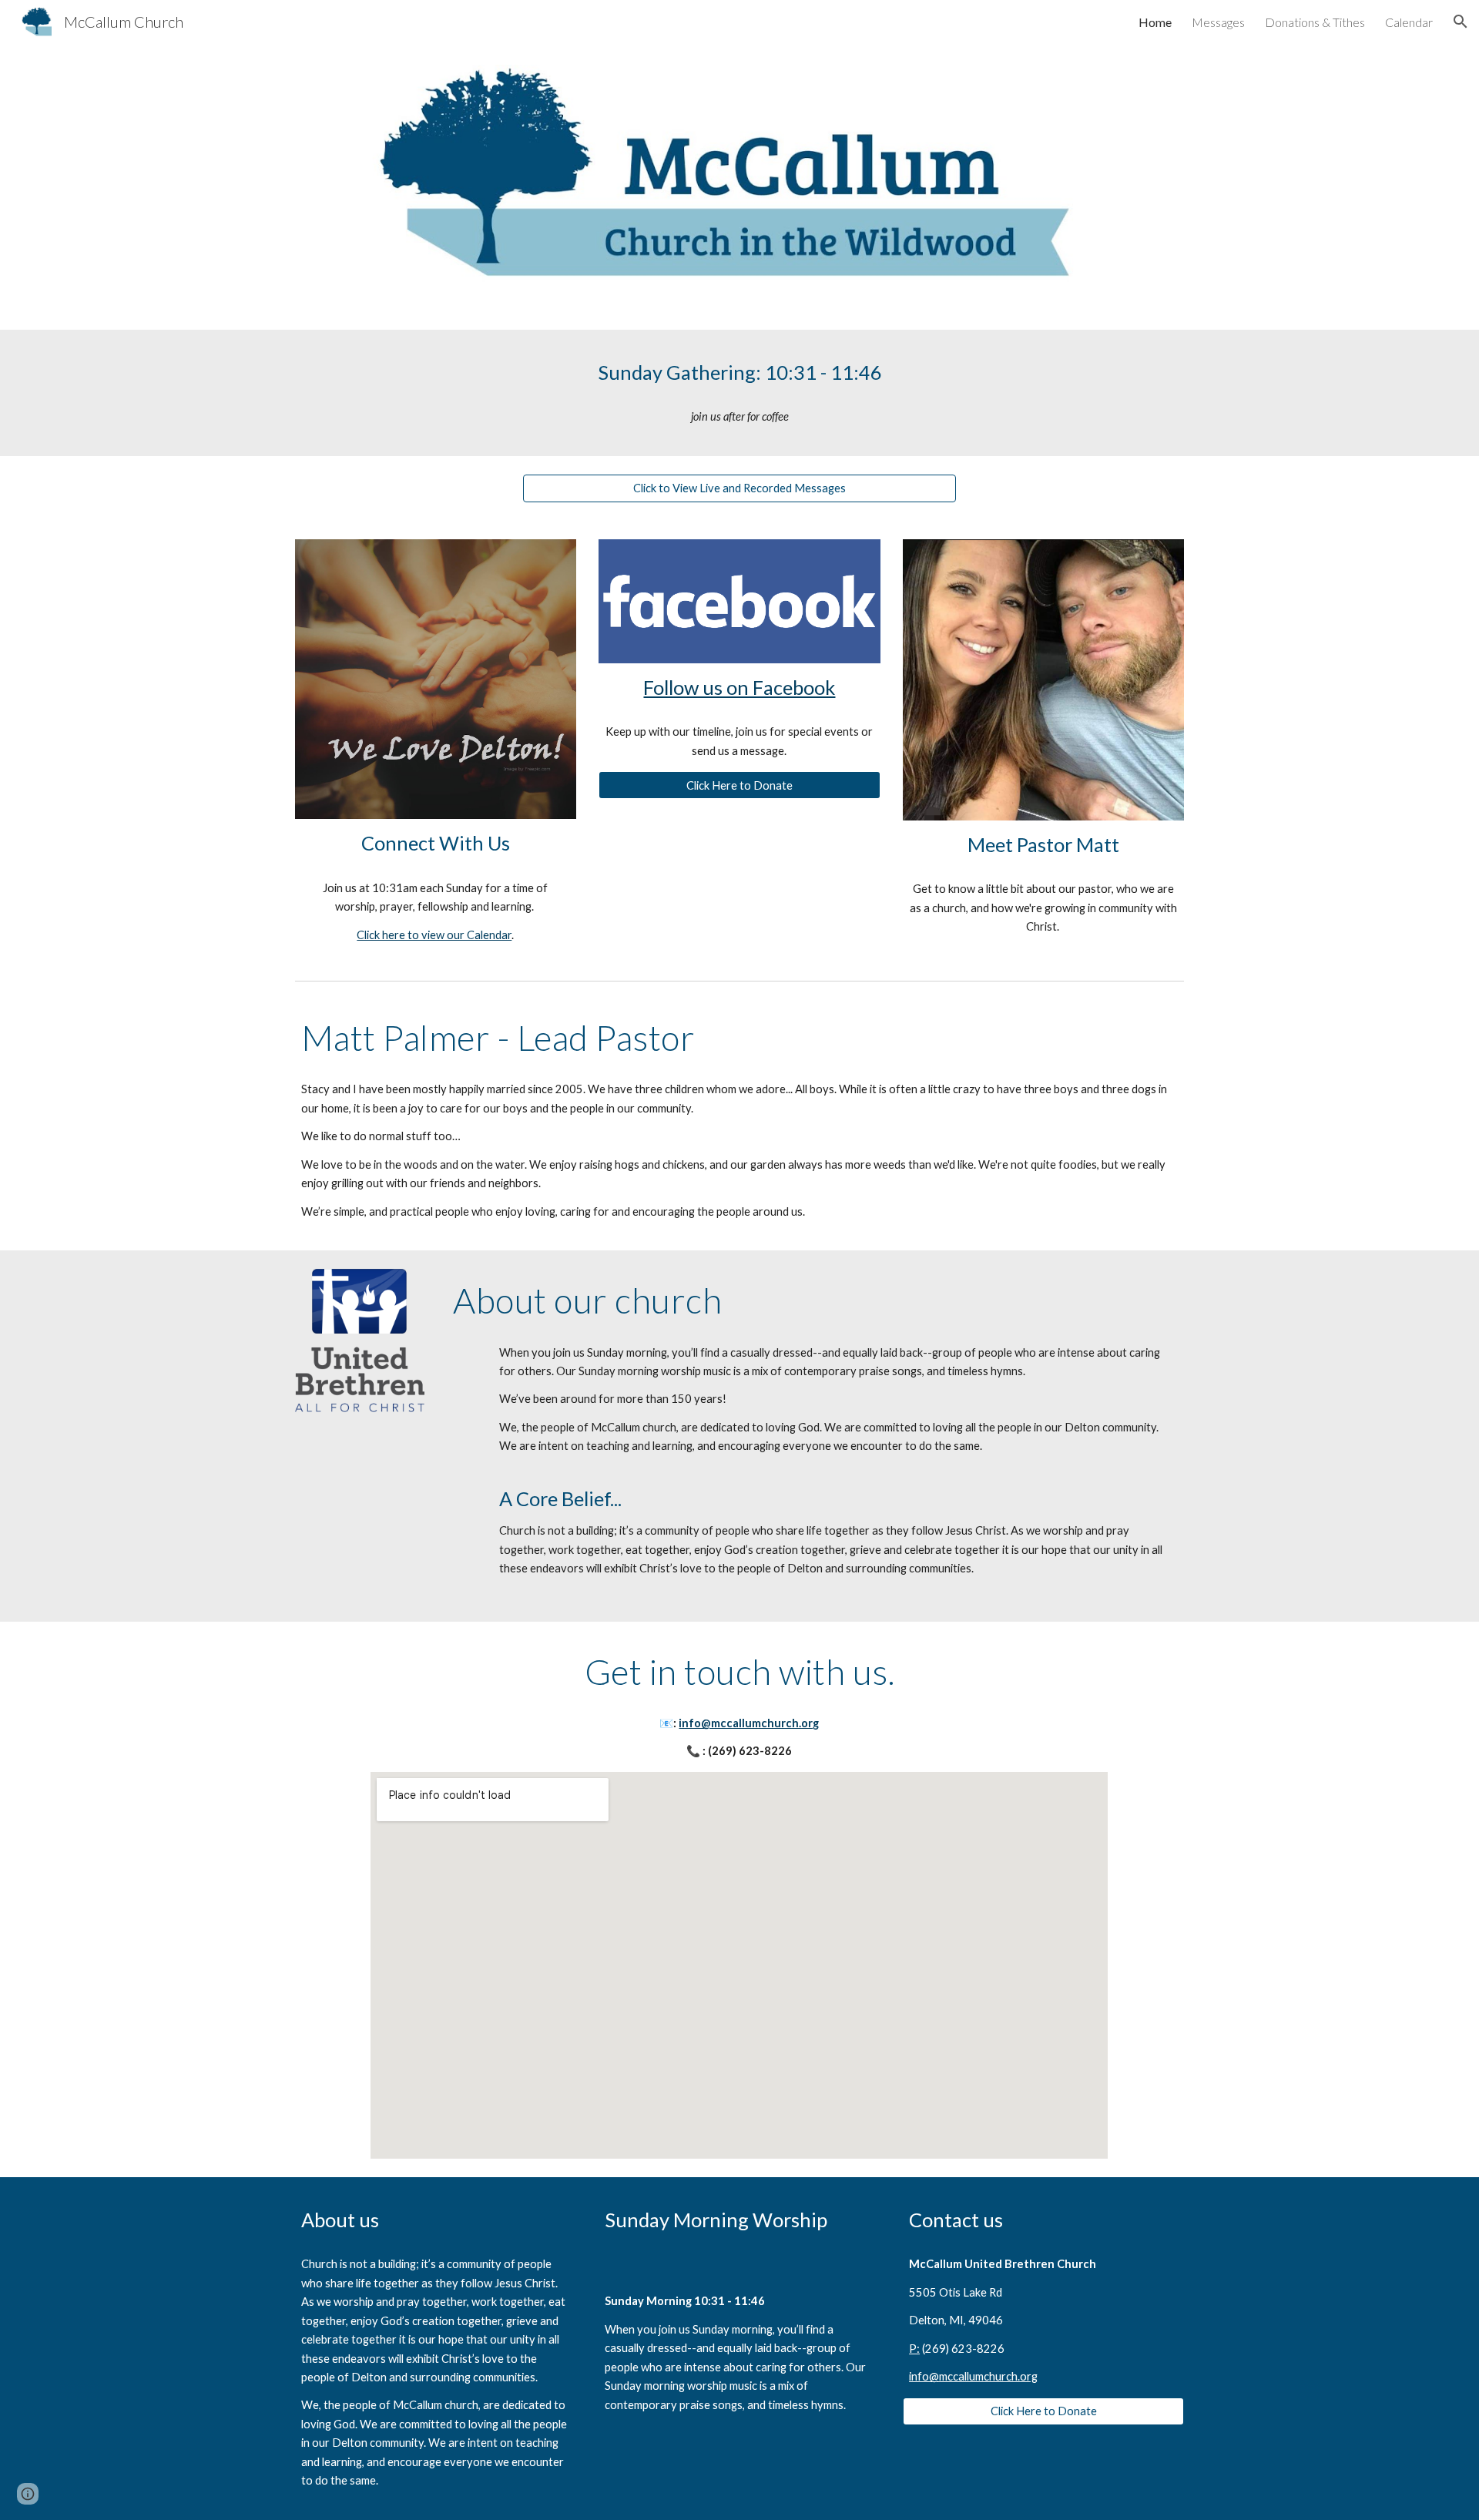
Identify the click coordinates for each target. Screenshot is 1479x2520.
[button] (1461, 22)
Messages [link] (1218, 22)
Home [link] (1155, 22)
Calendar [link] (1409, 22)
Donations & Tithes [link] (1315, 22)
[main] (739, 372)
